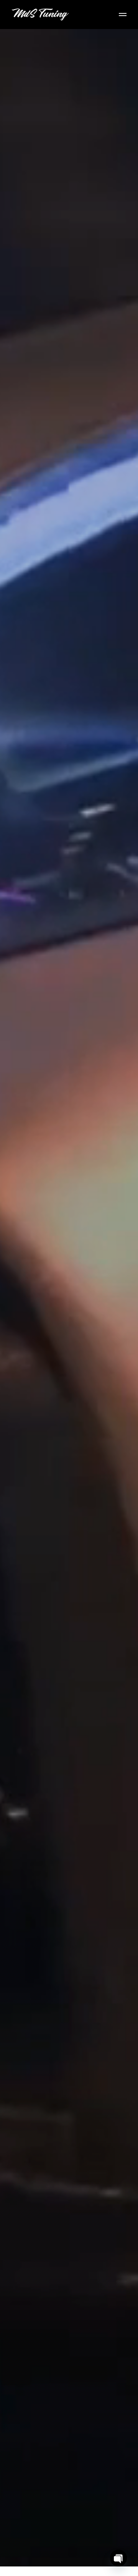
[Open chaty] (118, 2558)
